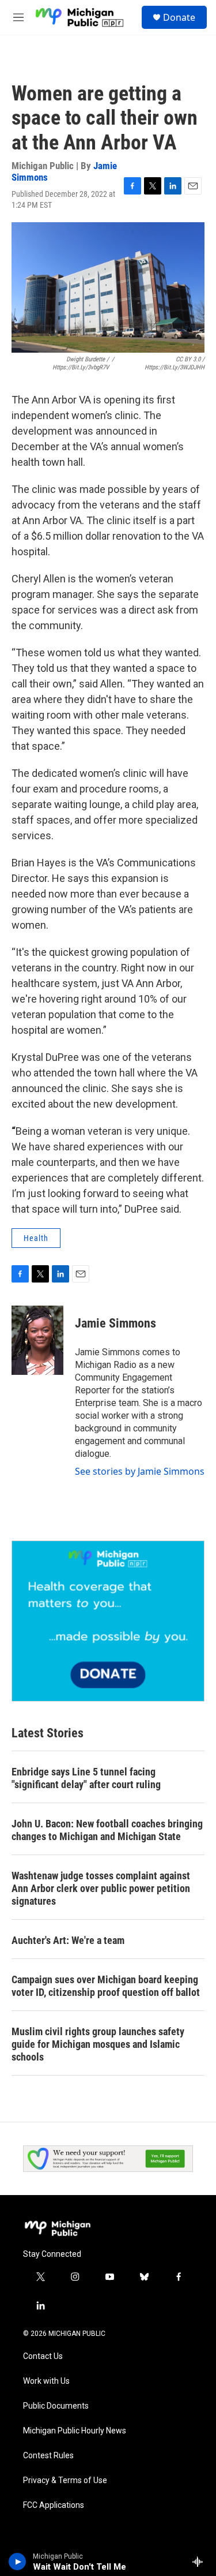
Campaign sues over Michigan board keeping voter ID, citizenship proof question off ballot (106, 1986)
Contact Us (43, 2356)
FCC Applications (54, 2505)
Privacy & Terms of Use (65, 2480)
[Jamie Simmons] (37, 1340)
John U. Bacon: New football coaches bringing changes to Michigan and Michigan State (107, 1830)
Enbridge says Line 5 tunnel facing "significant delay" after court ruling (86, 1778)
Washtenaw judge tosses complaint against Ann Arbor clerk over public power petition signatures (101, 1888)
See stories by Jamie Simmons (140, 1471)
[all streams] (201, 2562)
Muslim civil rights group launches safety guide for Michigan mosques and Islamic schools (98, 2044)
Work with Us (46, 2381)
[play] (18, 2562)
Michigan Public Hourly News (75, 2431)
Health (36, 1238)
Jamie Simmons (115, 1323)
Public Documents (56, 2406)
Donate (179, 17)
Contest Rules (48, 2456)
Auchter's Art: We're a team (68, 1940)
